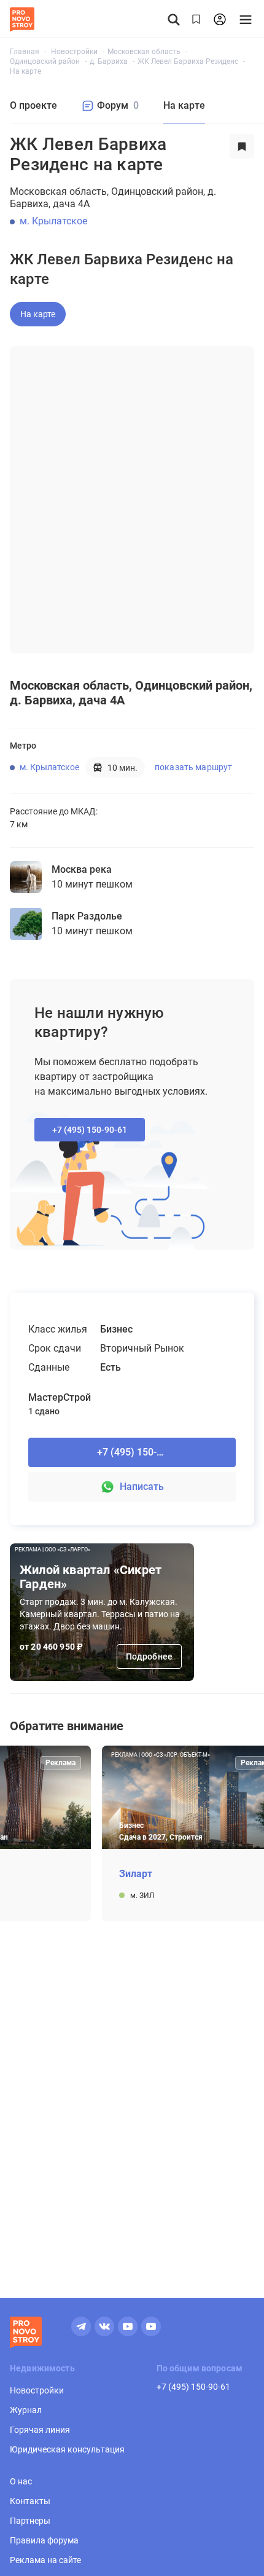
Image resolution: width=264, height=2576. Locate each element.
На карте (38, 314)
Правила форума (44, 2540)
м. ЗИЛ (142, 1896)
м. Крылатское (53, 221)
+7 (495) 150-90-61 (193, 2387)
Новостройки (37, 2390)
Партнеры (30, 2521)
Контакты (30, 2501)
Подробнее (149, 1656)
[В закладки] (242, 154)
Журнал (26, 2410)
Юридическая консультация (67, 2449)
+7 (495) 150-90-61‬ (90, 1130)
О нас (21, 2481)
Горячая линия (40, 2430)
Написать (142, 1487)
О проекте (33, 105)
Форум (118, 105)
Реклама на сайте (45, 2560)
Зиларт (136, 1874)
